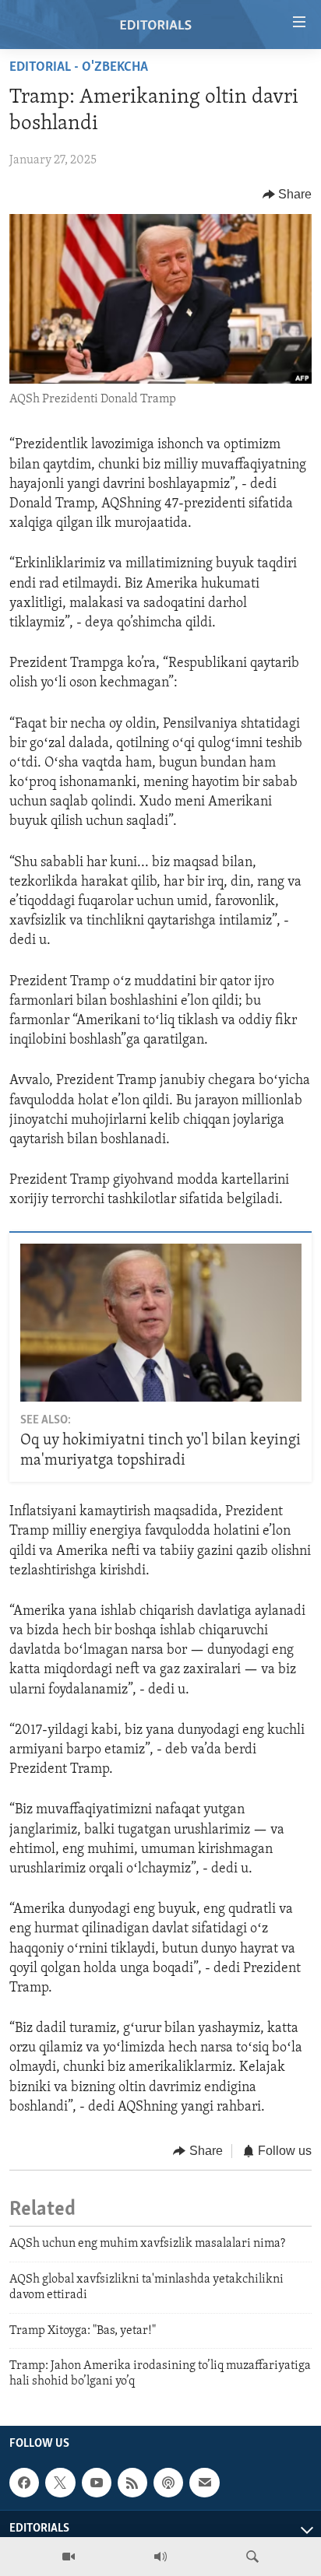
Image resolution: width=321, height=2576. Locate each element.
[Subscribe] (204, 2483)
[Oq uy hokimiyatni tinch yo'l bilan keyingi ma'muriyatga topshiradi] (161, 1323)
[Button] (287, 195)
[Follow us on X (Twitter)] (60, 2483)
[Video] (69, 2557)
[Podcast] (168, 2483)
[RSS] (132, 2483)
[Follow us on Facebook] (24, 2483)
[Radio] (160, 2557)
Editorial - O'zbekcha (79, 68)
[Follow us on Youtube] (97, 2483)
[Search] (252, 2557)
